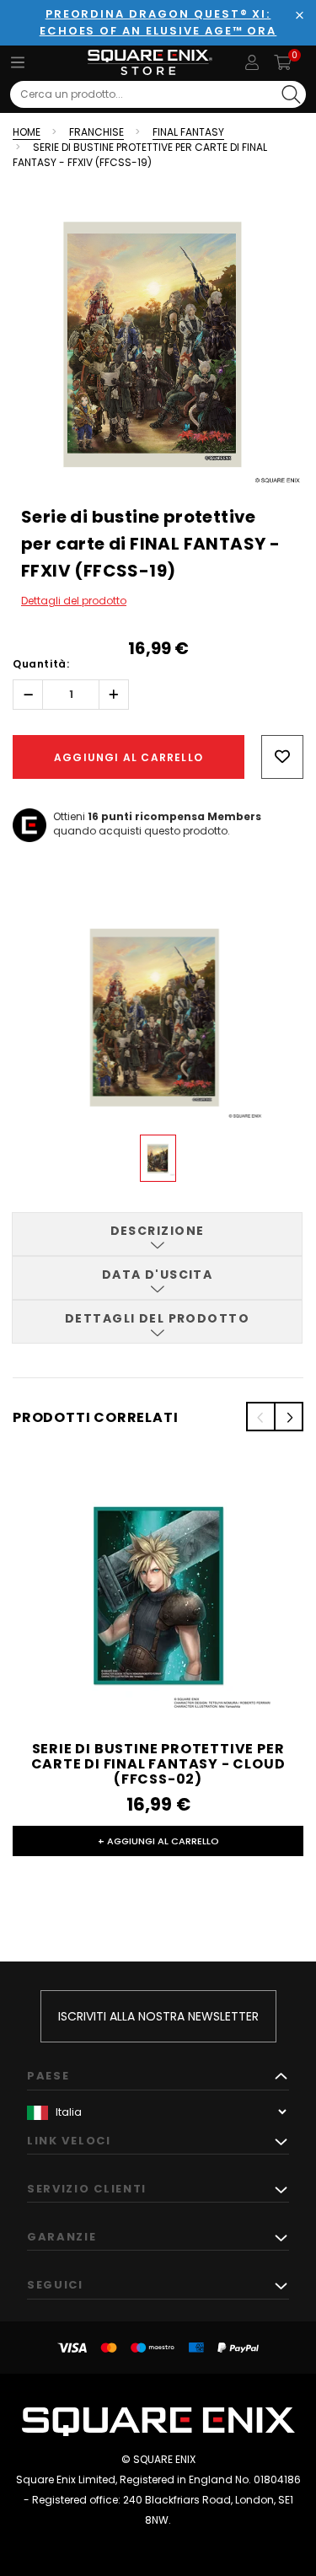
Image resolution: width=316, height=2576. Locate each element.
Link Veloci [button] (69, 2141)
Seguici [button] (55, 2285)
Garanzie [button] (62, 2237)
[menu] (18, 62)
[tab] (157, 1234)
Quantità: (41, 664)
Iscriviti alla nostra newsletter (158, 2016)
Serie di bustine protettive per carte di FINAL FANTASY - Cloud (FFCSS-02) (158, 1764)
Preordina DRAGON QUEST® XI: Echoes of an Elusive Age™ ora (158, 22)
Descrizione (158, 1231)
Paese (48, 2076)
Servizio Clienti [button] (87, 2189)
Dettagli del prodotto (74, 601)
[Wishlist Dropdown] (282, 757)
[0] (283, 62)
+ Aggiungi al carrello (158, 1841)
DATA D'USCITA (158, 1275)
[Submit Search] (291, 94)
